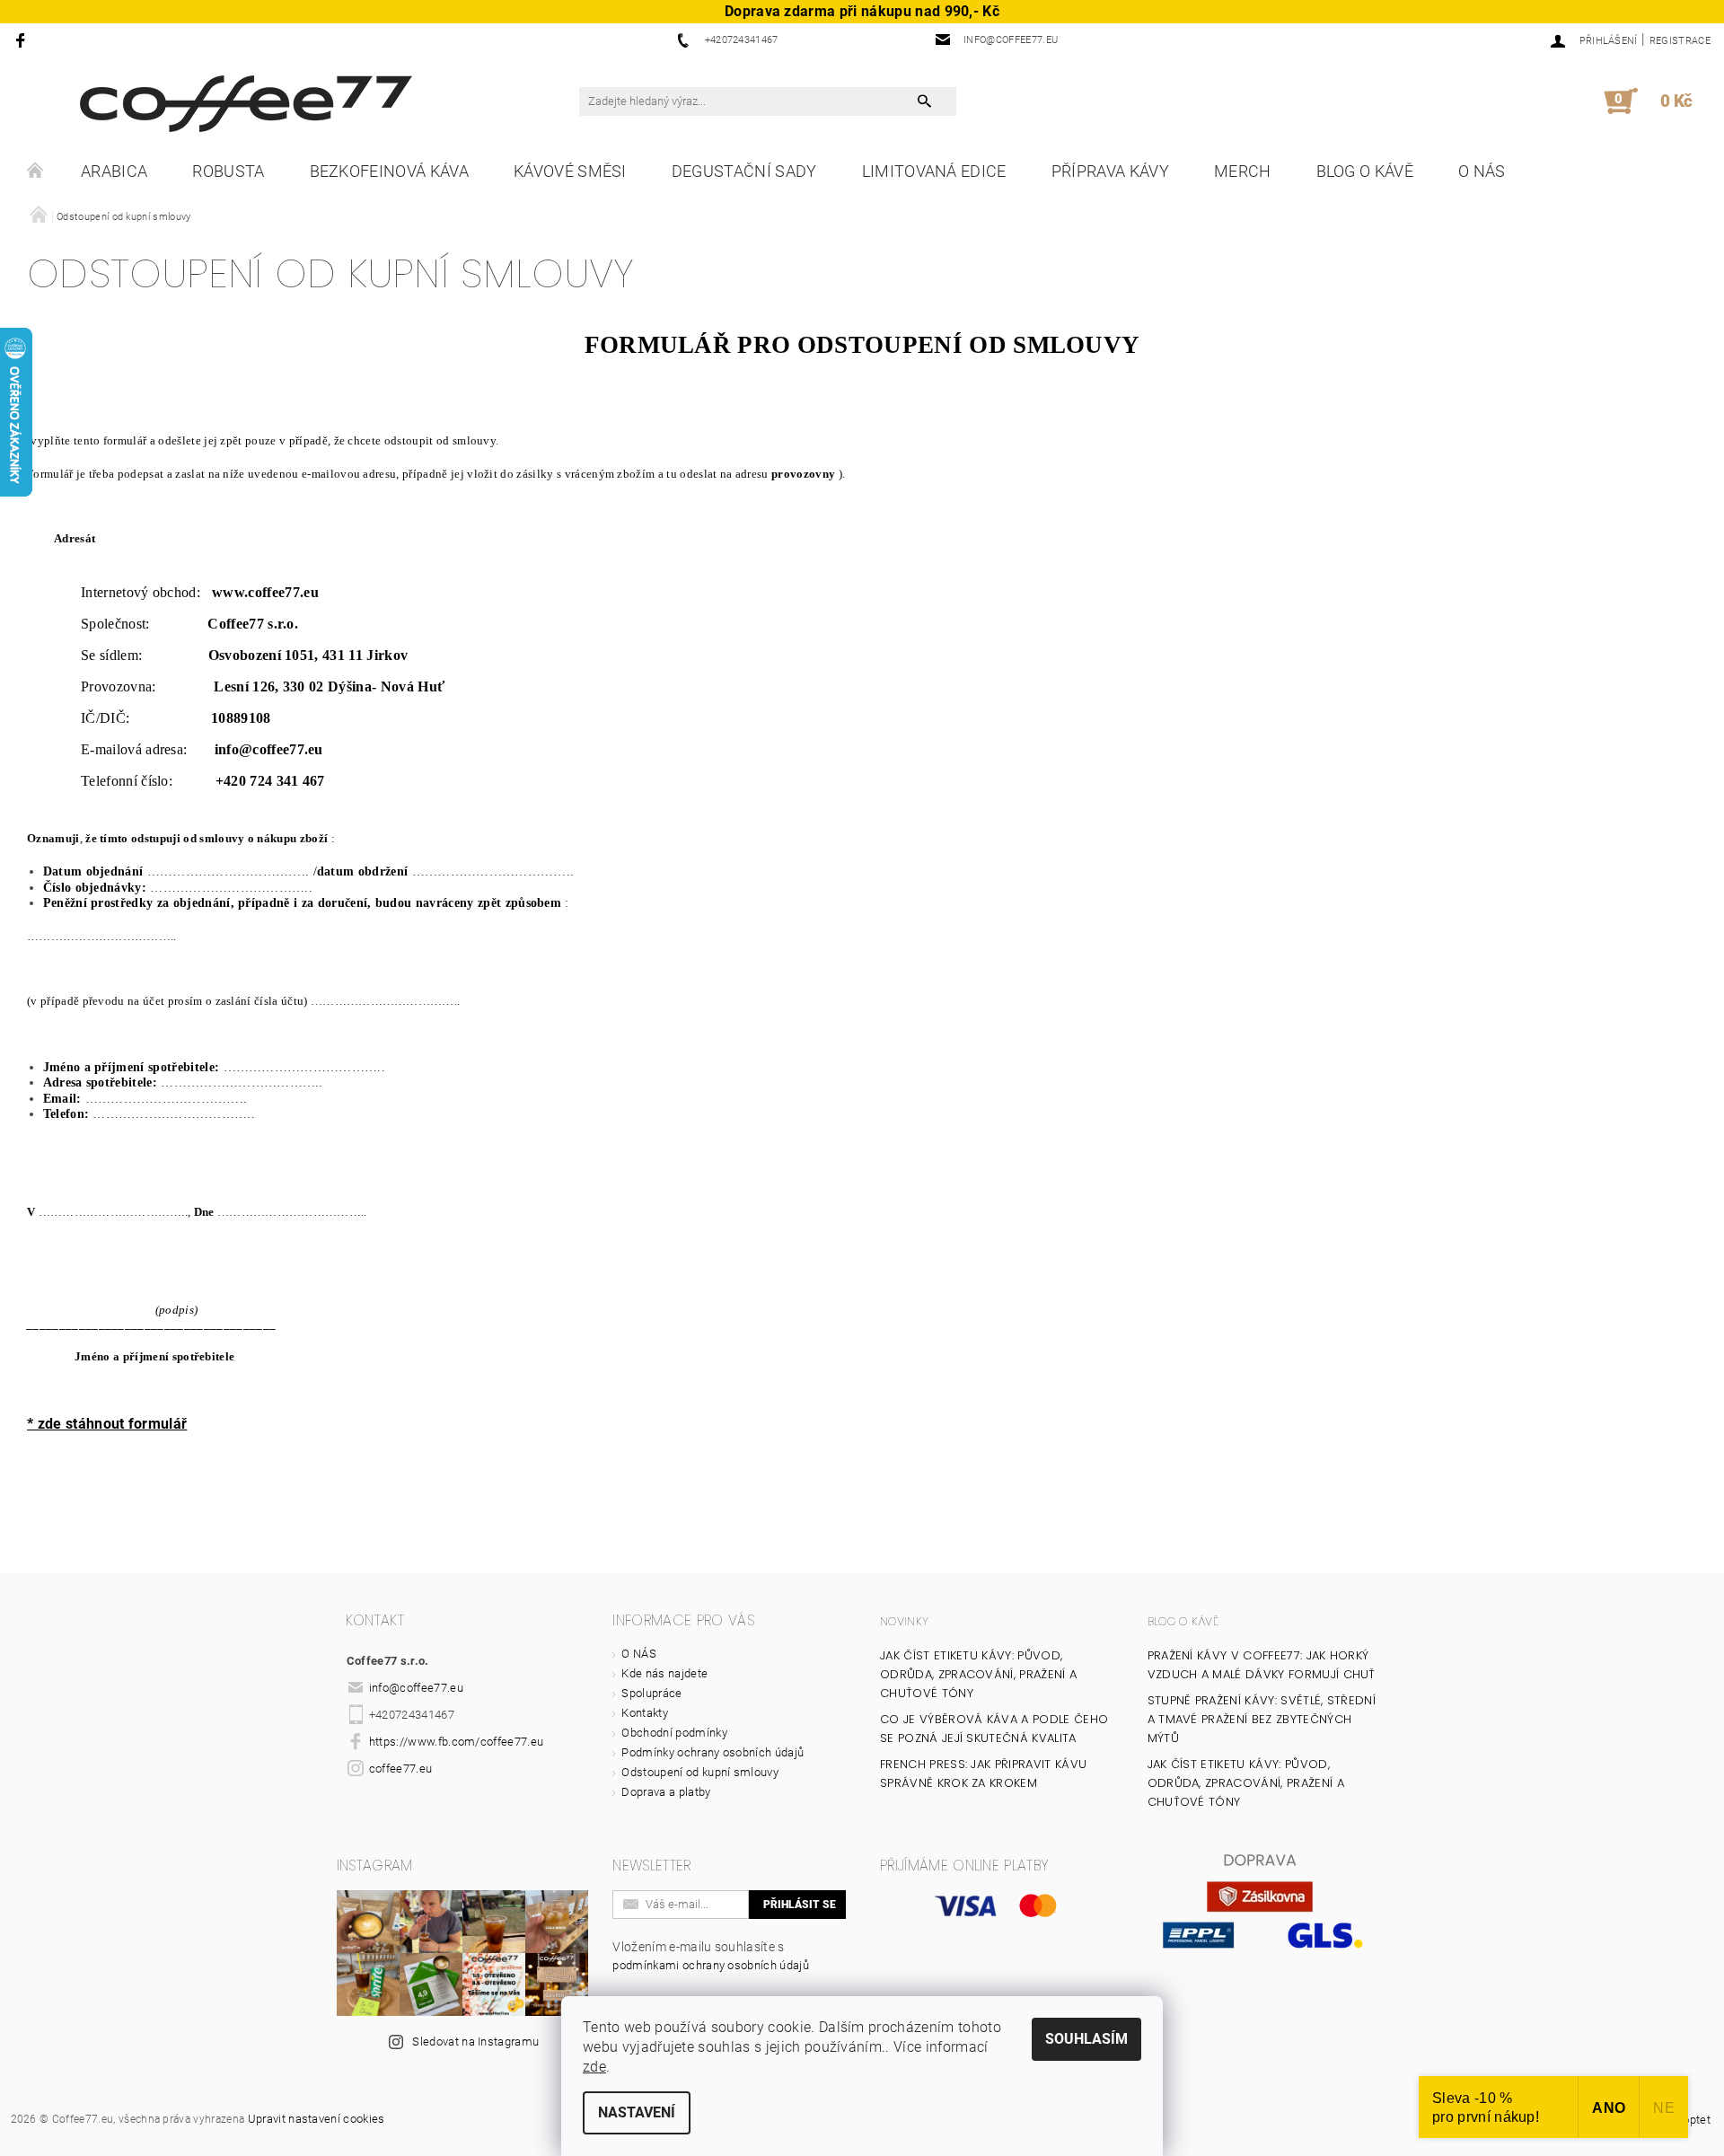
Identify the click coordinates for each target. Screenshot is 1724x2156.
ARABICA (114, 171)
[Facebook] (23, 40)
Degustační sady (744, 171)
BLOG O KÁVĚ (1365, 171)
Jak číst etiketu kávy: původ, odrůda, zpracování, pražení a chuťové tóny (978, 1674)
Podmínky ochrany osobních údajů (712, 1752)
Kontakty (645, 1713)
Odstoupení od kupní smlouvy (700, 1772)
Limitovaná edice (934, 171)
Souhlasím (1086, 2039)
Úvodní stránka (36, 172)
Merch (1243, 171)
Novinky (904, 1621)
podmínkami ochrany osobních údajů (711, 1965)
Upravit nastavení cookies (317, 2119)
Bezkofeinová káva (389, 171)
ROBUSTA (228, 171)
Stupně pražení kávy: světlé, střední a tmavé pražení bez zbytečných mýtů (1262, 1719)
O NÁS (1482, 171)
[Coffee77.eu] (246, 104)
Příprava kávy (1110, 171)
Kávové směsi (570, 171)
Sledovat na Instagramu (475, 2042)
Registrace (1680, 41)
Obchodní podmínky (674, 1733)
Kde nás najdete (664, 1673)
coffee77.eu (401, 1769)
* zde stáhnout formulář (107, 1424)
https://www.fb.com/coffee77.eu (457, 1742)
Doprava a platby (666, 1792)
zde (594, 2067)
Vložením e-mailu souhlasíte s (711, 1956)
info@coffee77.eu (416, 1688)
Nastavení (637, 2112)
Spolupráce (651, 1693)
